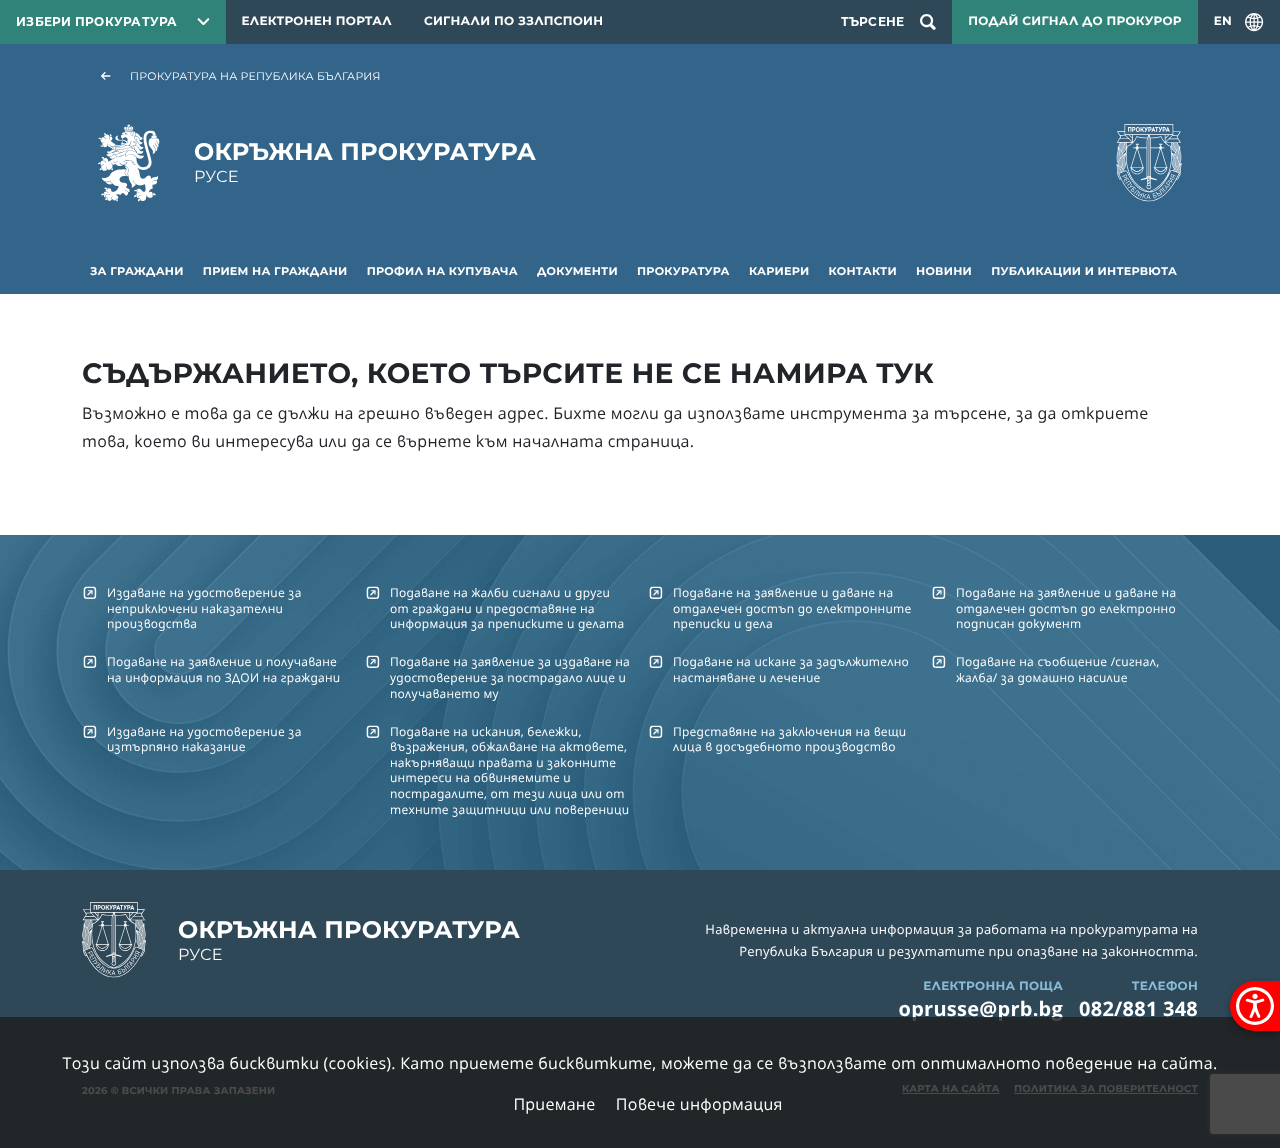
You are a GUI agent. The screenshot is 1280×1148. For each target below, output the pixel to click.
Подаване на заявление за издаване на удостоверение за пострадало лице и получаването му (510, 677)
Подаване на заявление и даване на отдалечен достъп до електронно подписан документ (1066, 608)
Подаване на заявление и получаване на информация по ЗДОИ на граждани (223, 669)
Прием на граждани (275, 271)
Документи (577, 271)
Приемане (554, 1104)
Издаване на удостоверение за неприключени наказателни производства (204, 608)
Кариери (779, 271)
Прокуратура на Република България (255, 76)
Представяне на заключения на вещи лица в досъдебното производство (789, 739)
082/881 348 (1138, 1008)
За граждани (137, 271)
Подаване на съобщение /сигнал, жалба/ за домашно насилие (1057, 669)
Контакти (863, 271)
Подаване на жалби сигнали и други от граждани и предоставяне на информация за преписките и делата (507, 608)
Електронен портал (317, 21)
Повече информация (699, 1104)
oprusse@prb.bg (981, 1008)
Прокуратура (683, 271)
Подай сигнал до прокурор (1074, 21)
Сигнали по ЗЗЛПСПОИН (513, 21)
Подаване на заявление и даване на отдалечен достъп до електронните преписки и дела (792, 608)
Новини (944, 271)
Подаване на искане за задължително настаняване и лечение (791, 669)
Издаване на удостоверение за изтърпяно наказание (204, 739)
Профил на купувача (442, 271)
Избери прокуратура (97, 21)
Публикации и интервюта (1084, 271)
